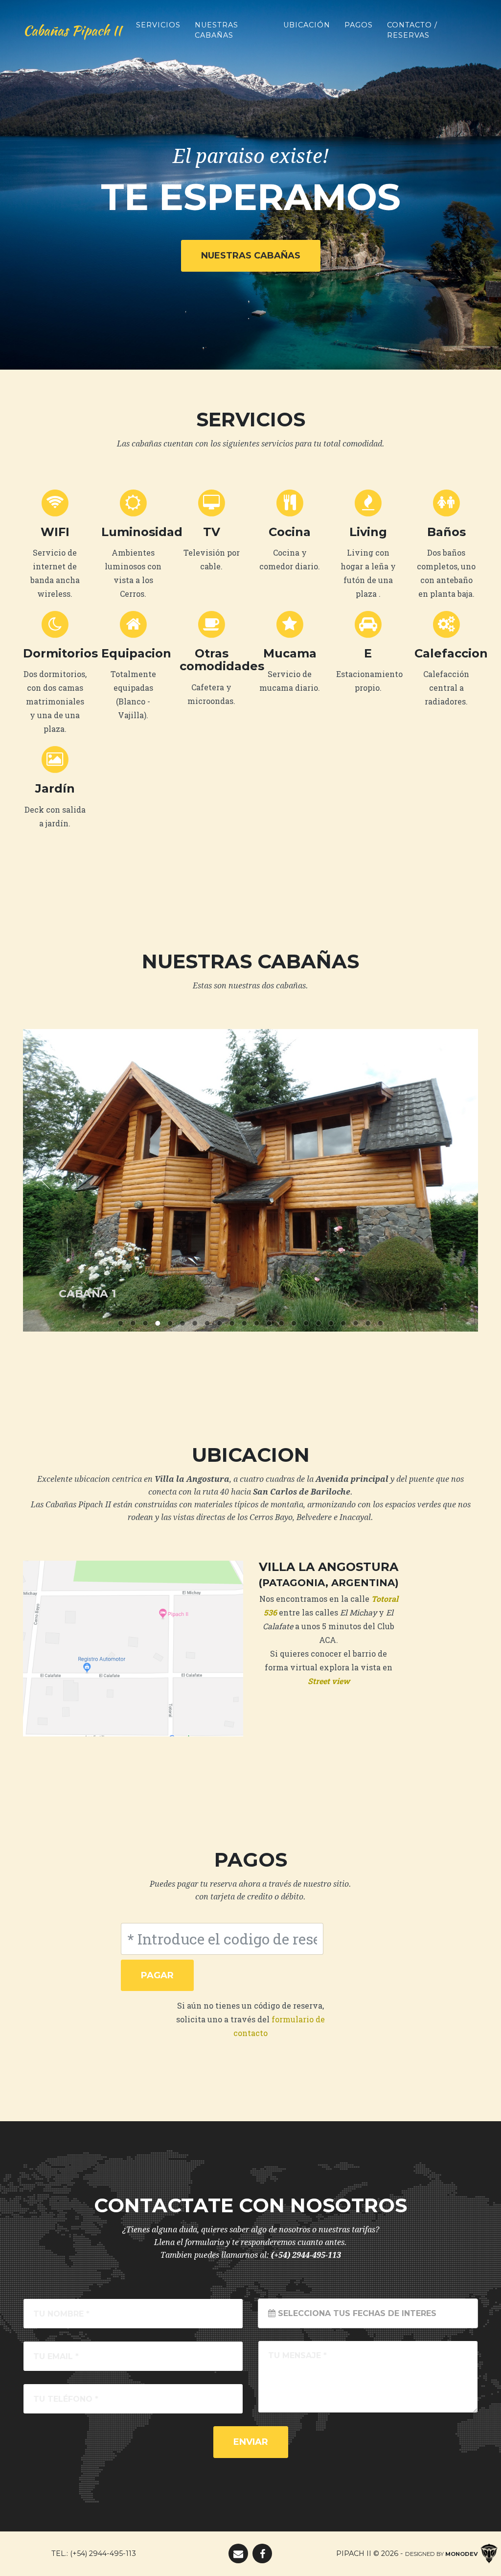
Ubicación (307, 25)
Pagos (359, 25)
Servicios (158, 25)
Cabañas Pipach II (72, 30)
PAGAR (157, 1975)
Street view (329, 1681)
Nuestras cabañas (216, 30)
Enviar (251, 2442)
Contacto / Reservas (412, 30)
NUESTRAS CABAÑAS (251, 256)
